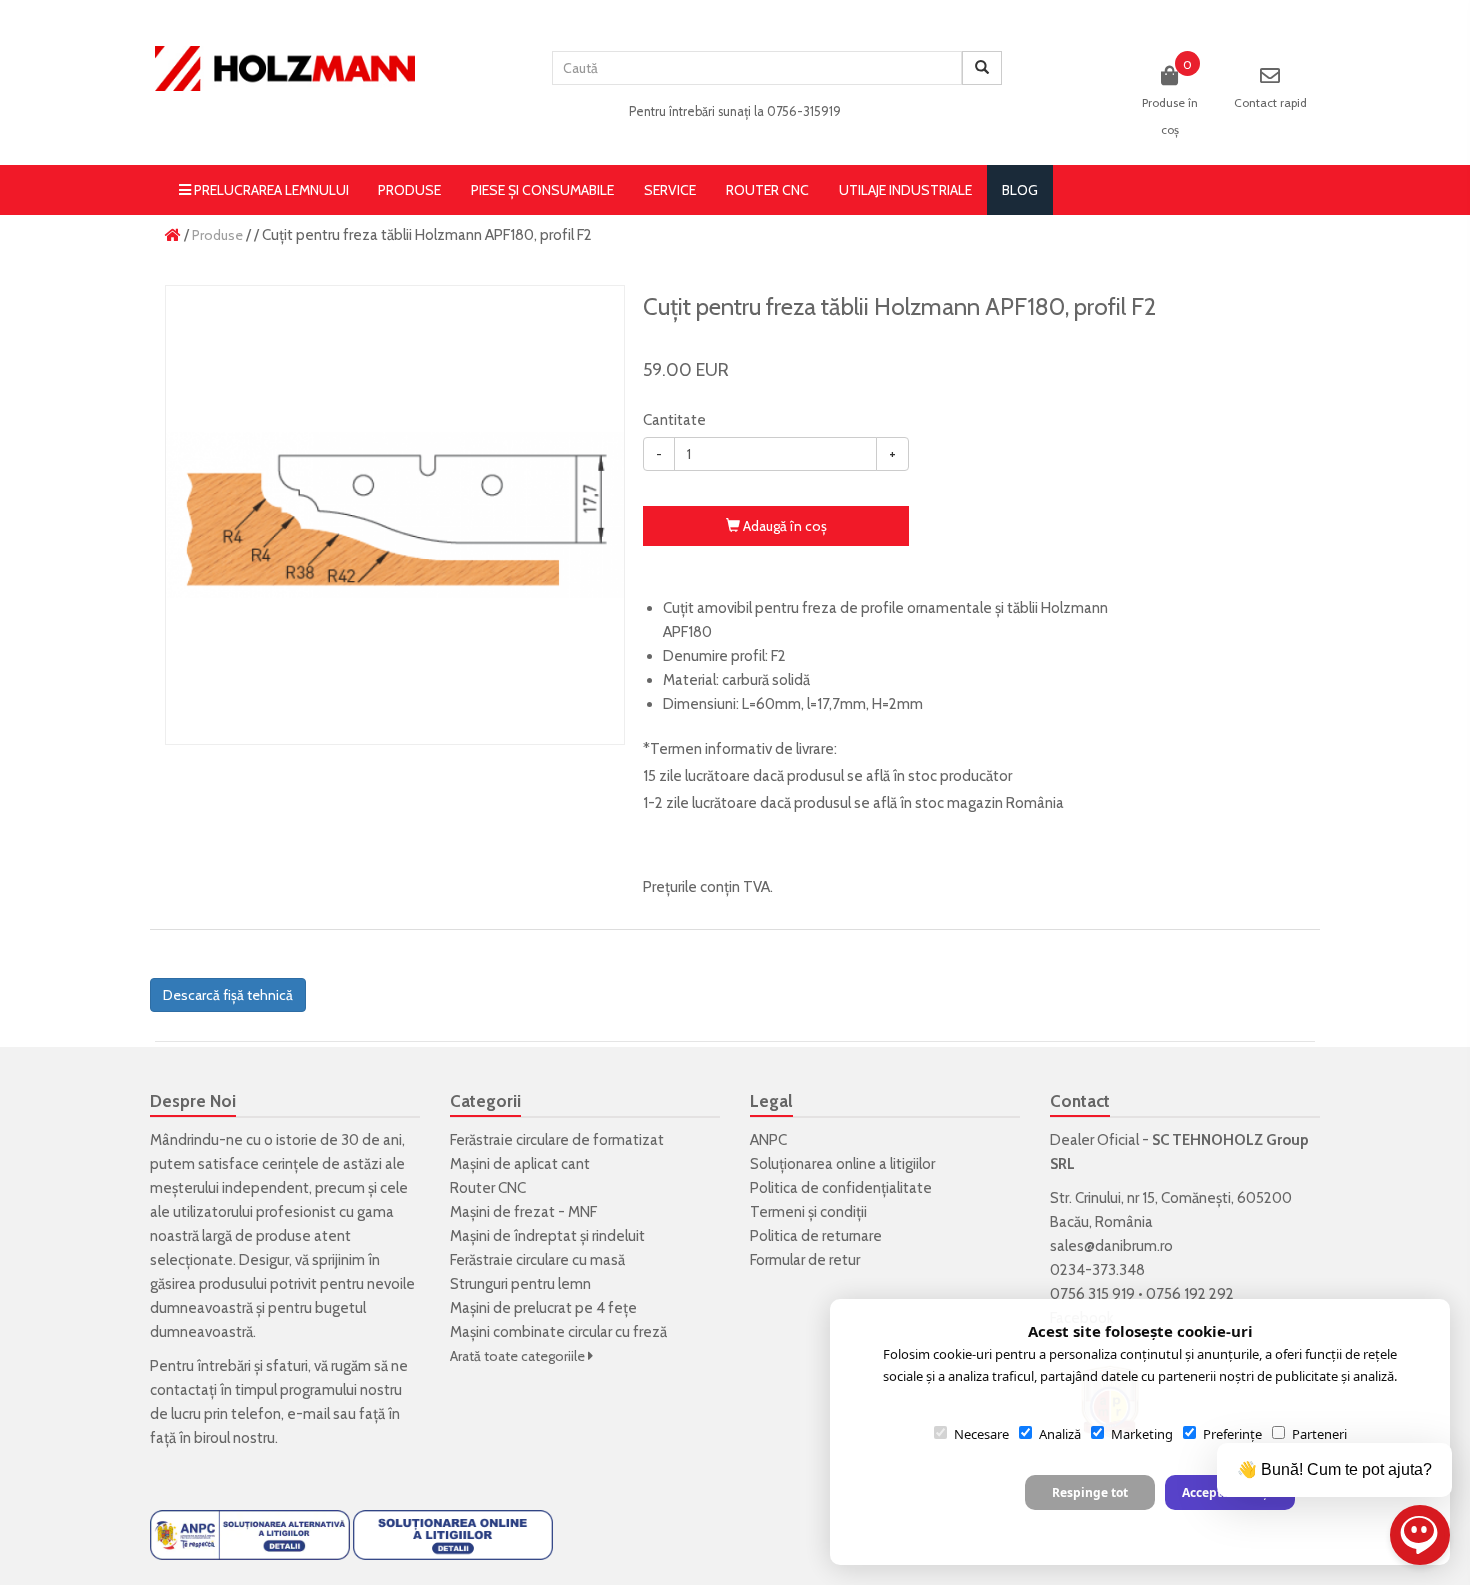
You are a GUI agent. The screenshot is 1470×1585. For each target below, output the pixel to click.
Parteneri (1319, 1434)
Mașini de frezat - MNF (523, 1212)
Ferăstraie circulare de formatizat (557, 1140)
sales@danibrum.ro (1111, 1246)
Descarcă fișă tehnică (228, 995)
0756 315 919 (1092, 1294)
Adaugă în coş (783, 526)
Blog (1020, 190)
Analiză (1060, 1434)
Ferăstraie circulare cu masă (537, 1260)
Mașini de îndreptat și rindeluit (547, 1236)
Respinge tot (1090, 1492)
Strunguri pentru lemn (520, 1284)
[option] (395, 515)
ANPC (768, 1140)
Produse (409, 190)
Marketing (1142, 1434)
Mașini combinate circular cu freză (558, 1332)
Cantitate (674, 420)
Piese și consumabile (542, 190)
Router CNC (767, 190)
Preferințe (1232, 1434)
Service (670, 190)
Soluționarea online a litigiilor (842, 1164)
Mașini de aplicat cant (520, 1164)
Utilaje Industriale (905, 190)
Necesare (981, 1434)
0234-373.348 (1097, 1270)
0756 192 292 (1190, 1294)
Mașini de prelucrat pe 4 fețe (543, 1308)
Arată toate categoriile (519, 1356)
